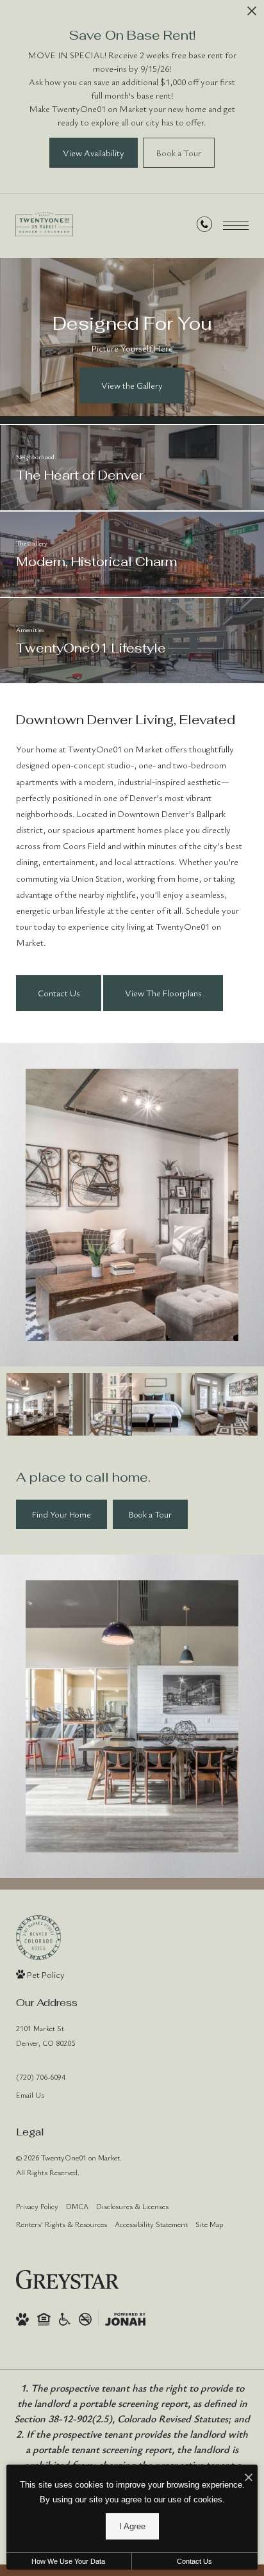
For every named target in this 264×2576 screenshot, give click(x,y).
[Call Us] (204, 226)
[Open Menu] (236, 226)
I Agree (132, 2526)
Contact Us (194, 2561)
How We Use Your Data (68, 2561)
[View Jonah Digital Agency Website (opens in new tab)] (125, 2319)
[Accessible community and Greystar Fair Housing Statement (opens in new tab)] (65, 2319)
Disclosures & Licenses (132, 2206)
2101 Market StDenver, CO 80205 (45, 2035)
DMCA (77, 2206)
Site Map (209, 2224)
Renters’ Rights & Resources (62, 2224)
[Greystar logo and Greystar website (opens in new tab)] (68, 2280)
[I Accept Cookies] (249, 2478)
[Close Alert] (252, 14)
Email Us (30, 2094)
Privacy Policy (37, 2206)
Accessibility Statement (151, 2224)
